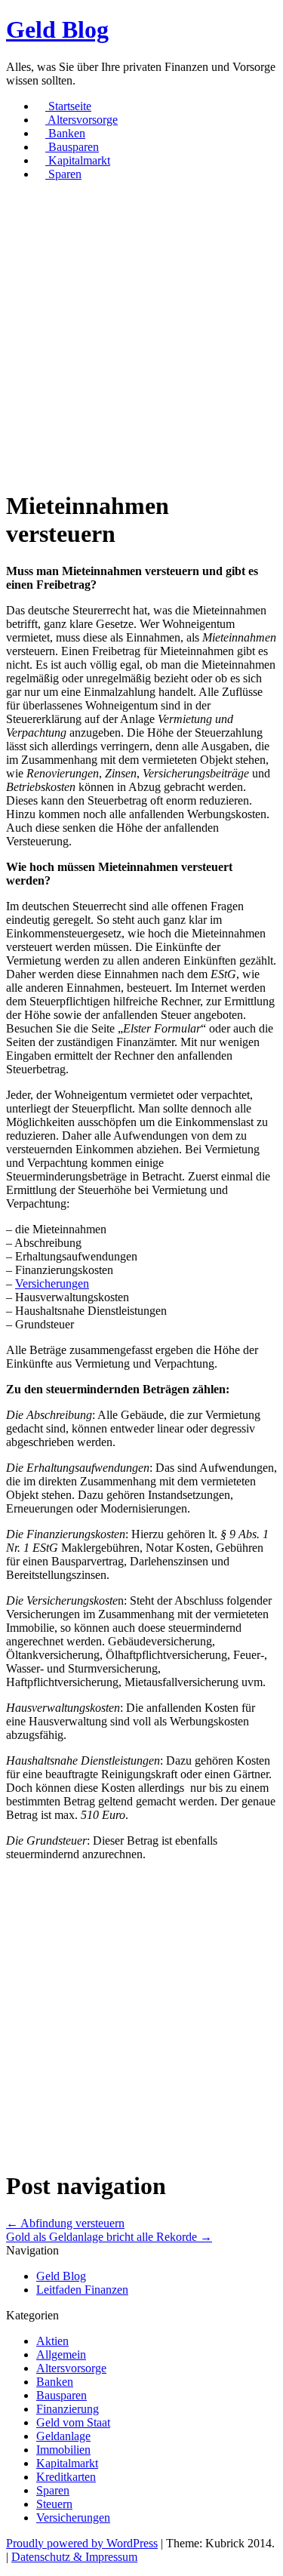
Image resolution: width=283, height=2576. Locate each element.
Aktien (52, 2341)
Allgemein (61, 2354)
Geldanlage (63, 2436)
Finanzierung (68, 2409)
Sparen (63, 174)
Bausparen (72, 147)
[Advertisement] (141, 335)
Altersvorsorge (82, 120)
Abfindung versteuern (65, 2223)
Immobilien (63, 2450)
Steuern (54, 2504)
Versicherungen (52, 1283)
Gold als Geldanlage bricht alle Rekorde (109, 2237)
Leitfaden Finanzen (82, 2290)
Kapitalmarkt (78, 160)
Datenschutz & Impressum (74, 2557)
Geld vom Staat (73, 2422)
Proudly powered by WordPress (82, 2543)
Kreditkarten (66, 2477)
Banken (65, 133)
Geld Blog (57, 29)
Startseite (68, 106)
